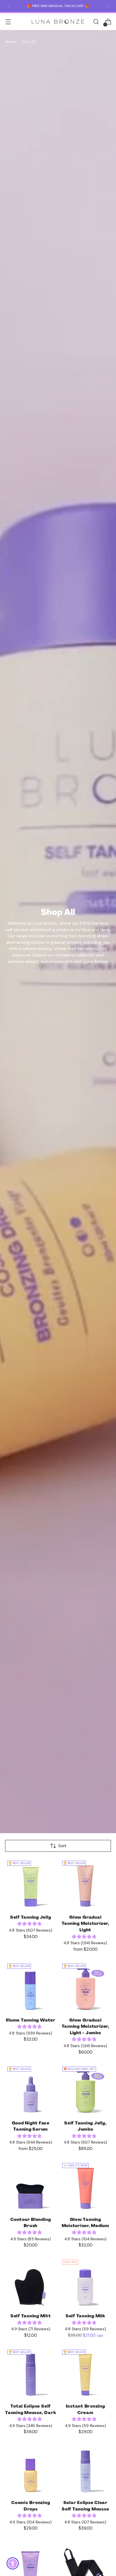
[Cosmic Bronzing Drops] (31, 2470)
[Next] (108, 6)
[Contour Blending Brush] (31, 2186)
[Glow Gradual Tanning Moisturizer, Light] (86, 1884)
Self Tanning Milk (85, 2316)
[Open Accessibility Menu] (13, 2563)
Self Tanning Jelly (31, 1917)
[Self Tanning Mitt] (31, 2283)
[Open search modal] (96, 22)
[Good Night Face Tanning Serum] (31, 2090)
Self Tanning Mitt (31, 2316)
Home (10, 42)
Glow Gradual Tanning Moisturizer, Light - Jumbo (85, 2026)
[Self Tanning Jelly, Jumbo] (86, 2090)
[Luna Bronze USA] (58, 22)
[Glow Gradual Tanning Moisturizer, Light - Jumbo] (86, 1987)
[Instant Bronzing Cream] (86, 2373)
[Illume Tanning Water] (31, 1987)
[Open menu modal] (8, 22)
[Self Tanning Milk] (86, 2283)
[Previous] (8, 6)
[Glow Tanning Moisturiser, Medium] (86, 2186)
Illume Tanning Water (31, 2020)
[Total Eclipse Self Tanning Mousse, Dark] (31, 2373)
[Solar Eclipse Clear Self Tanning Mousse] (86, 2470)
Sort (62, 1846)
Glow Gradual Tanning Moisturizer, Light (85, 1924)
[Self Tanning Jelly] (31, 1884)
